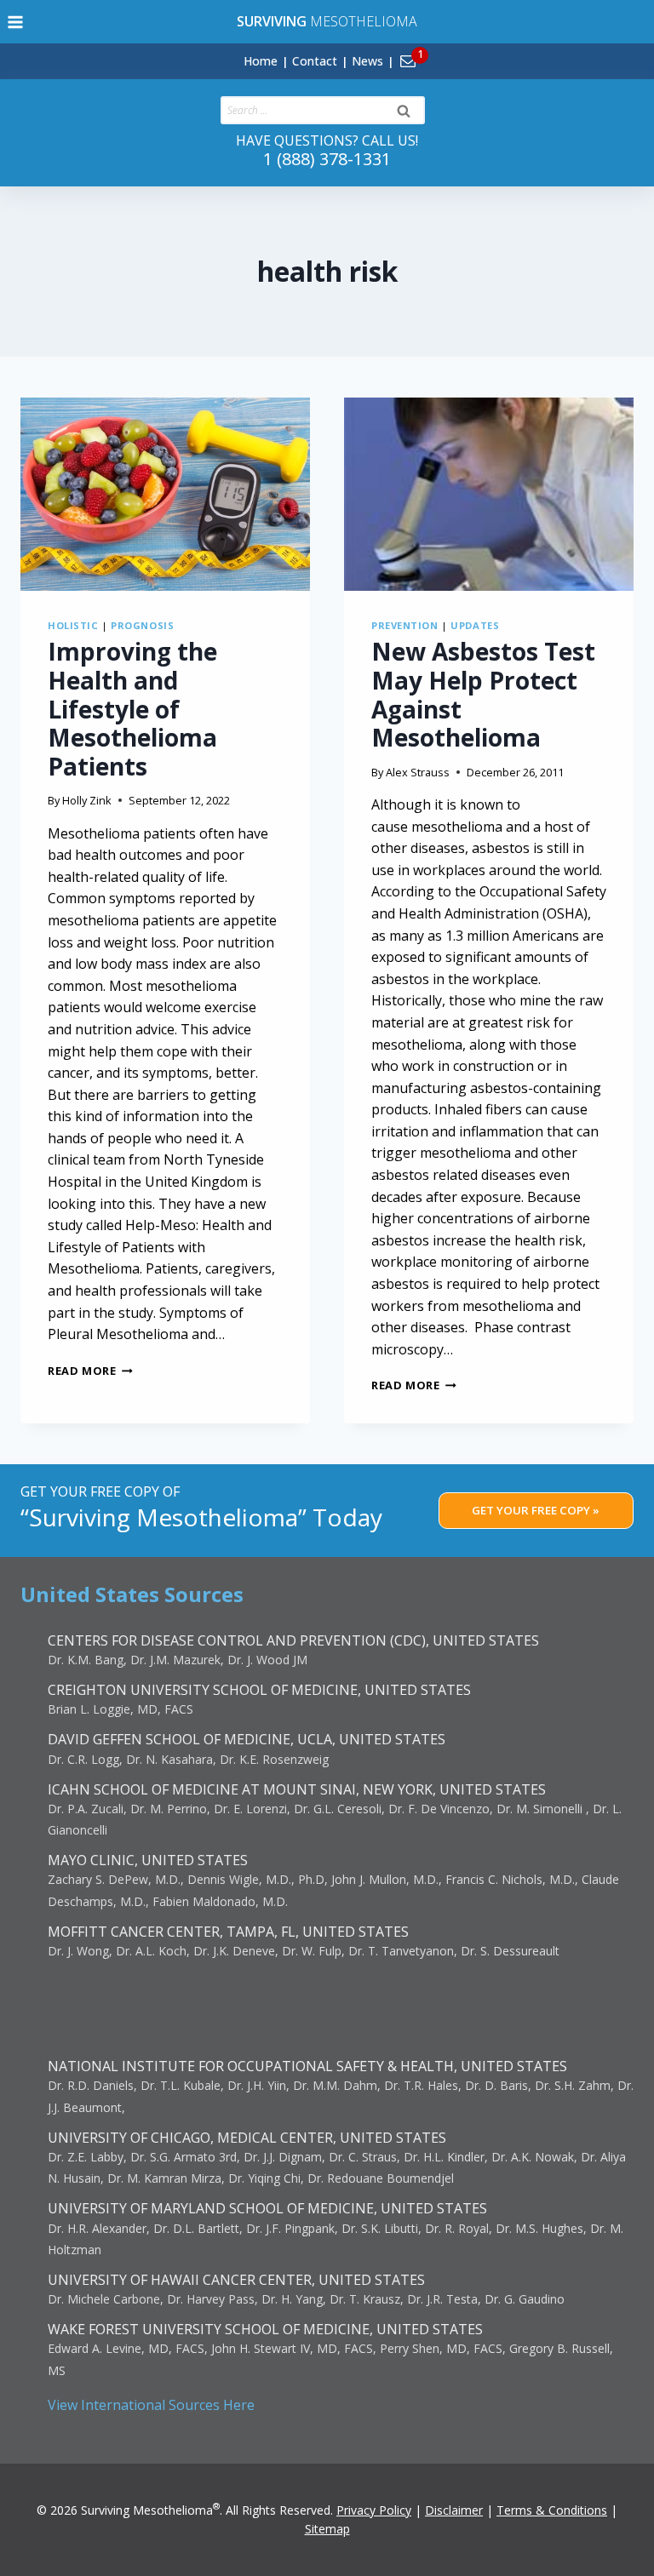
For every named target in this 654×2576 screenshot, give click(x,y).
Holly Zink (87, 800)
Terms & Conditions (552, 2510)
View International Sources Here (151, 2405)
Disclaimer (454, 2510)
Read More (90, 1371)
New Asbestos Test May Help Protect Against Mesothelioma (483, 694)
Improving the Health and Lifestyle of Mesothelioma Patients (132, 708)
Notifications (436, 51)
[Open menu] (16, 22)
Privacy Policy (374, 2510)
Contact (315, 61)
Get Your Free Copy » (536, 1510)
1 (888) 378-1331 (327, 159)
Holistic (73, 625)
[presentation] (165, 494)
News (367, 61)
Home (261, 61)
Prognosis (142, 625)
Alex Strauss (418, 772)
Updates (475, 625)
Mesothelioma (327, 21)
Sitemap (327, 2529)
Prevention (405, 625)
